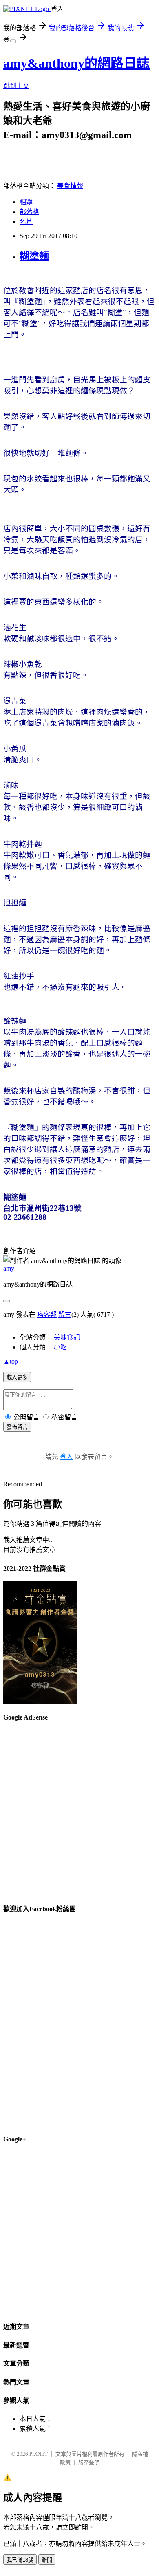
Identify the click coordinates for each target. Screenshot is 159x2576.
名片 (26, 222)
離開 (47, 2560)
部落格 (29, 212)
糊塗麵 (34, 256)
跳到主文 (16, 86)
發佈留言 (17, 1427)
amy (9, 1268)
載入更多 (17, 1377)
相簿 (26, 202)
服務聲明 (89, 2462)
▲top (11, 1361)
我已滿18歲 (20, 2560)
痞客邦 (47, 1314)
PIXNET (39, 2454)
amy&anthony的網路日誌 (76, 63)
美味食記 (67, 1337)
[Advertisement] (79, 1809)
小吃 (60, 1347)
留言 (65, 1314)
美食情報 (70, 186)
